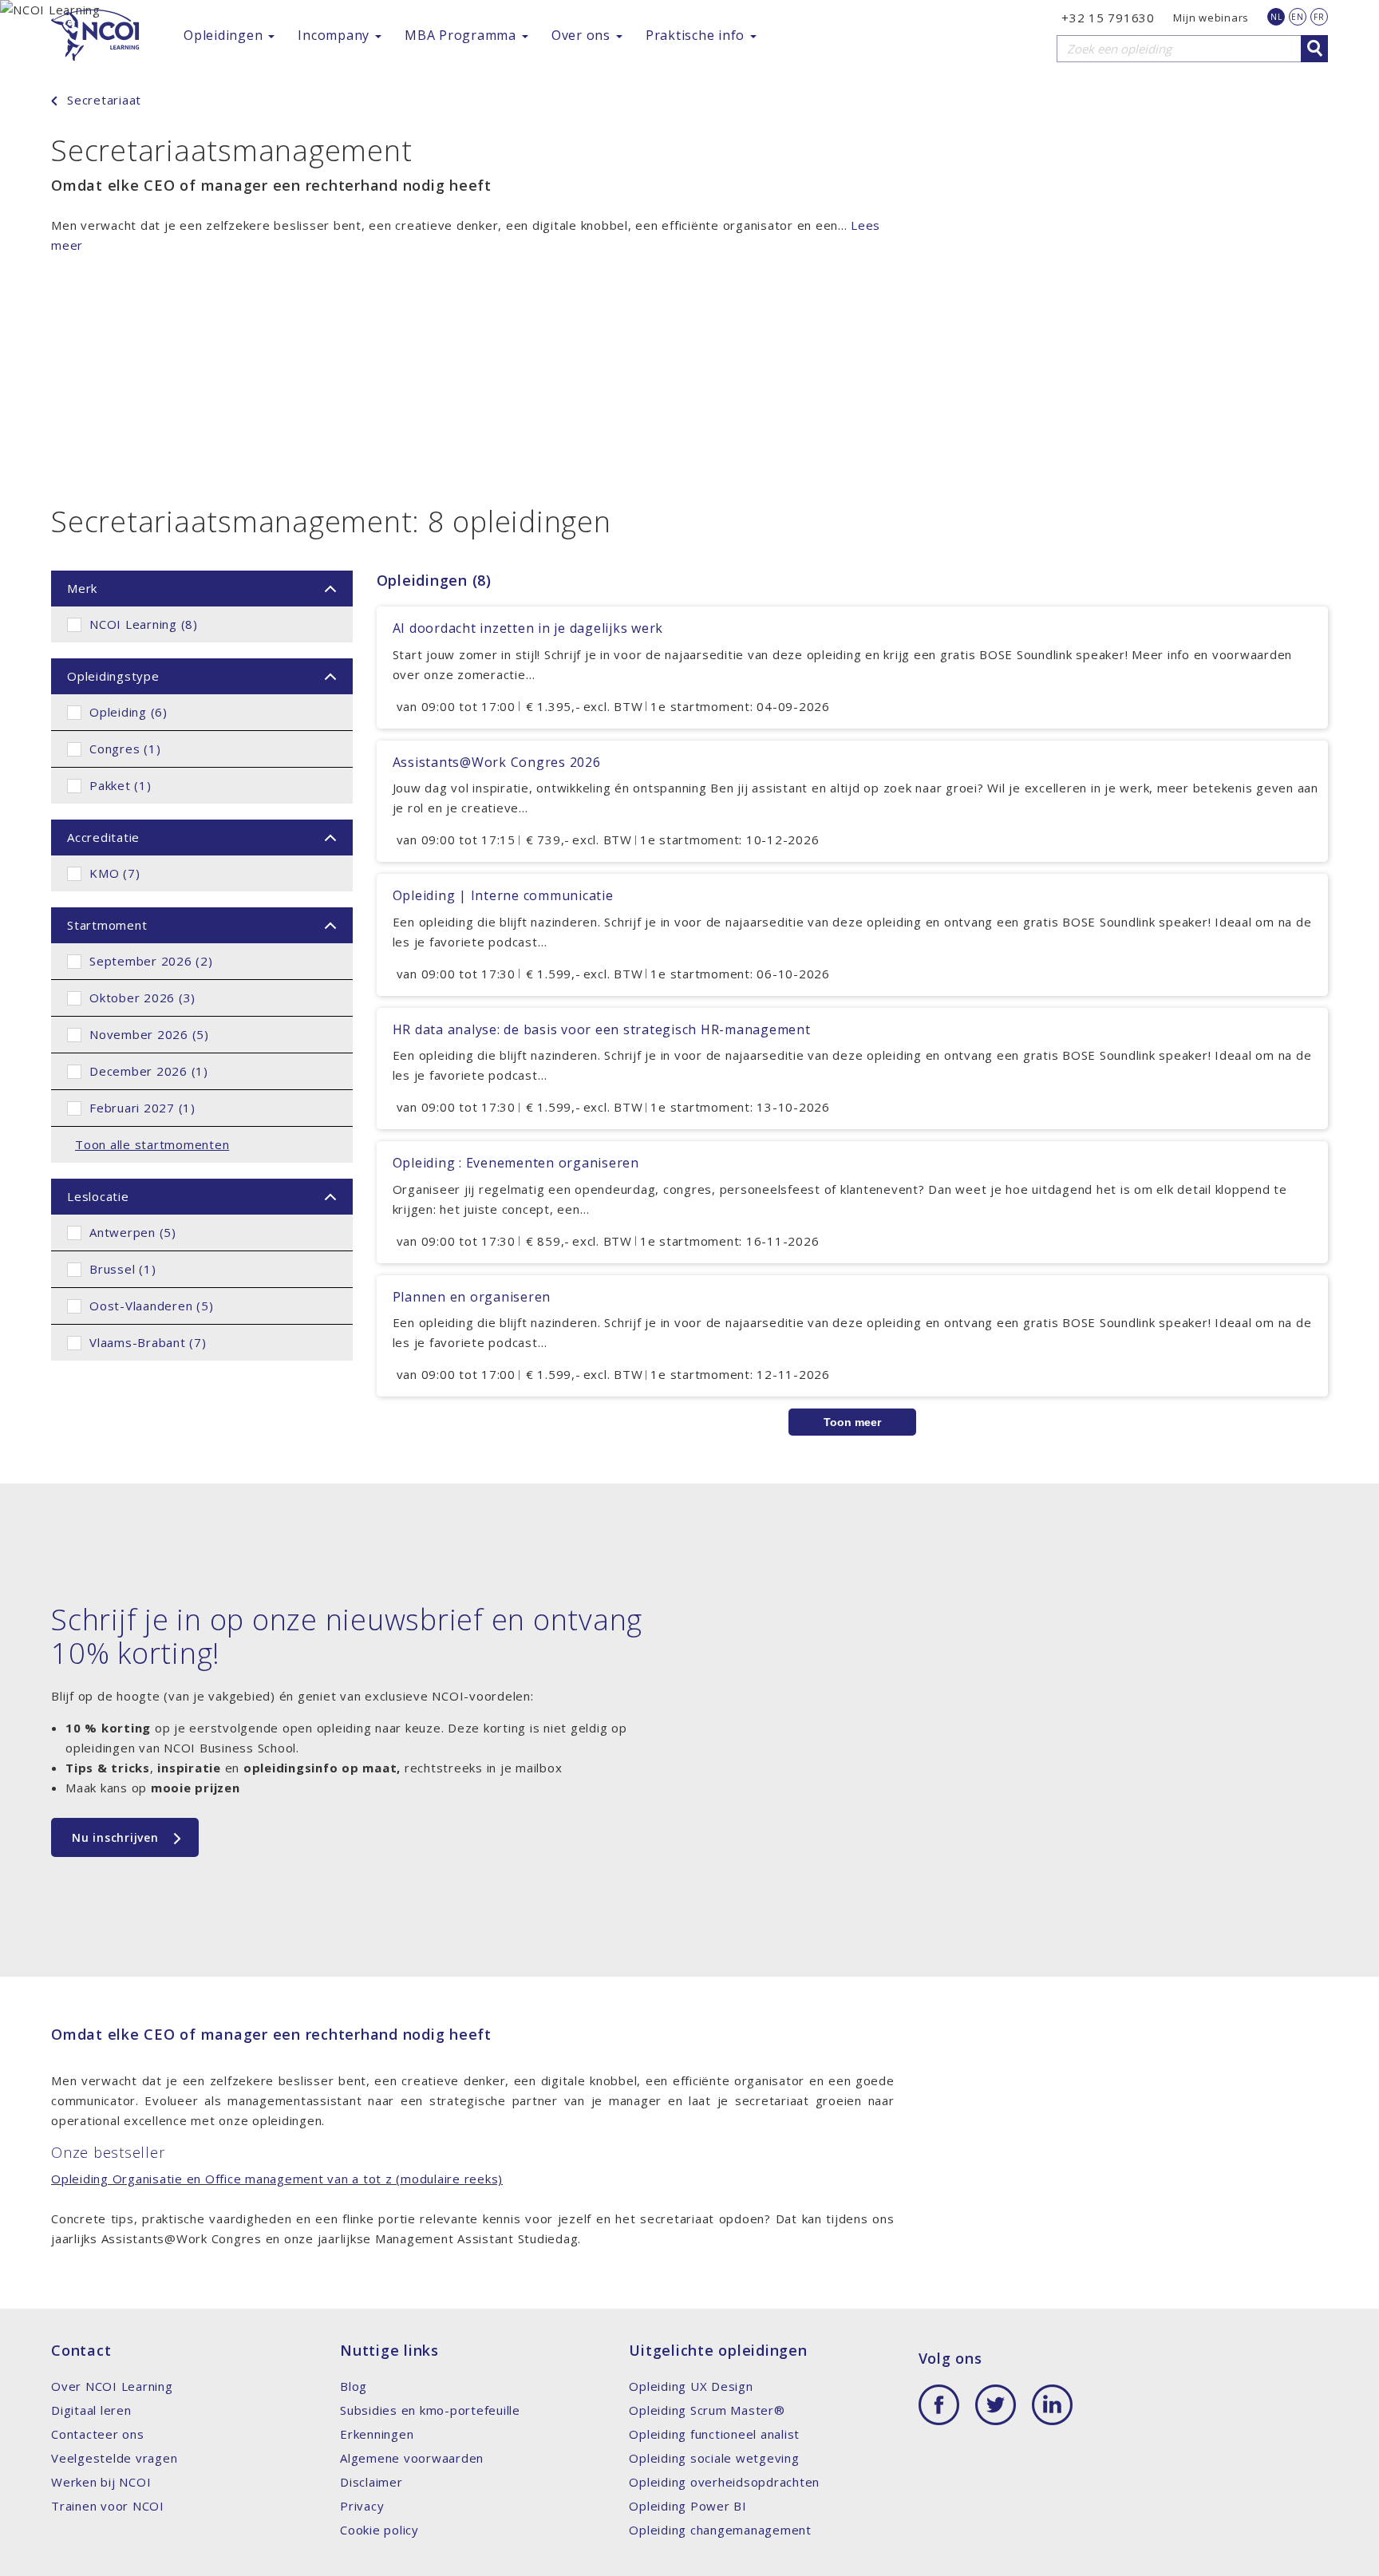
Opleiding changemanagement (720, 2530)
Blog (354, 2386)
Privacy (362, 2506)
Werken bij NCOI (101, 2482)
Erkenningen (377, 2434)
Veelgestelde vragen (114, 2458)
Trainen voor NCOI (108, 2506)
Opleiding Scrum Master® (707, 2410)
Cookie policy (379, 2530)
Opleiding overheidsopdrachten (724, 2482)
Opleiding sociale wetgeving (714, 2458)
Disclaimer (371, 2482)
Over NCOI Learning (112, 2386)
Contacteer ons (98, 2434)
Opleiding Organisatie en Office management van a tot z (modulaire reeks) (277, 2179)
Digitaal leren (91, 2410)
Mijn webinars (1211, 18)
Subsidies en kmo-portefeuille (430, 2410)
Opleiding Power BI (688, 2506)
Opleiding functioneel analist (714, 2434)
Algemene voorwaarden (412, 2458)
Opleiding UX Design (691, 2386)
